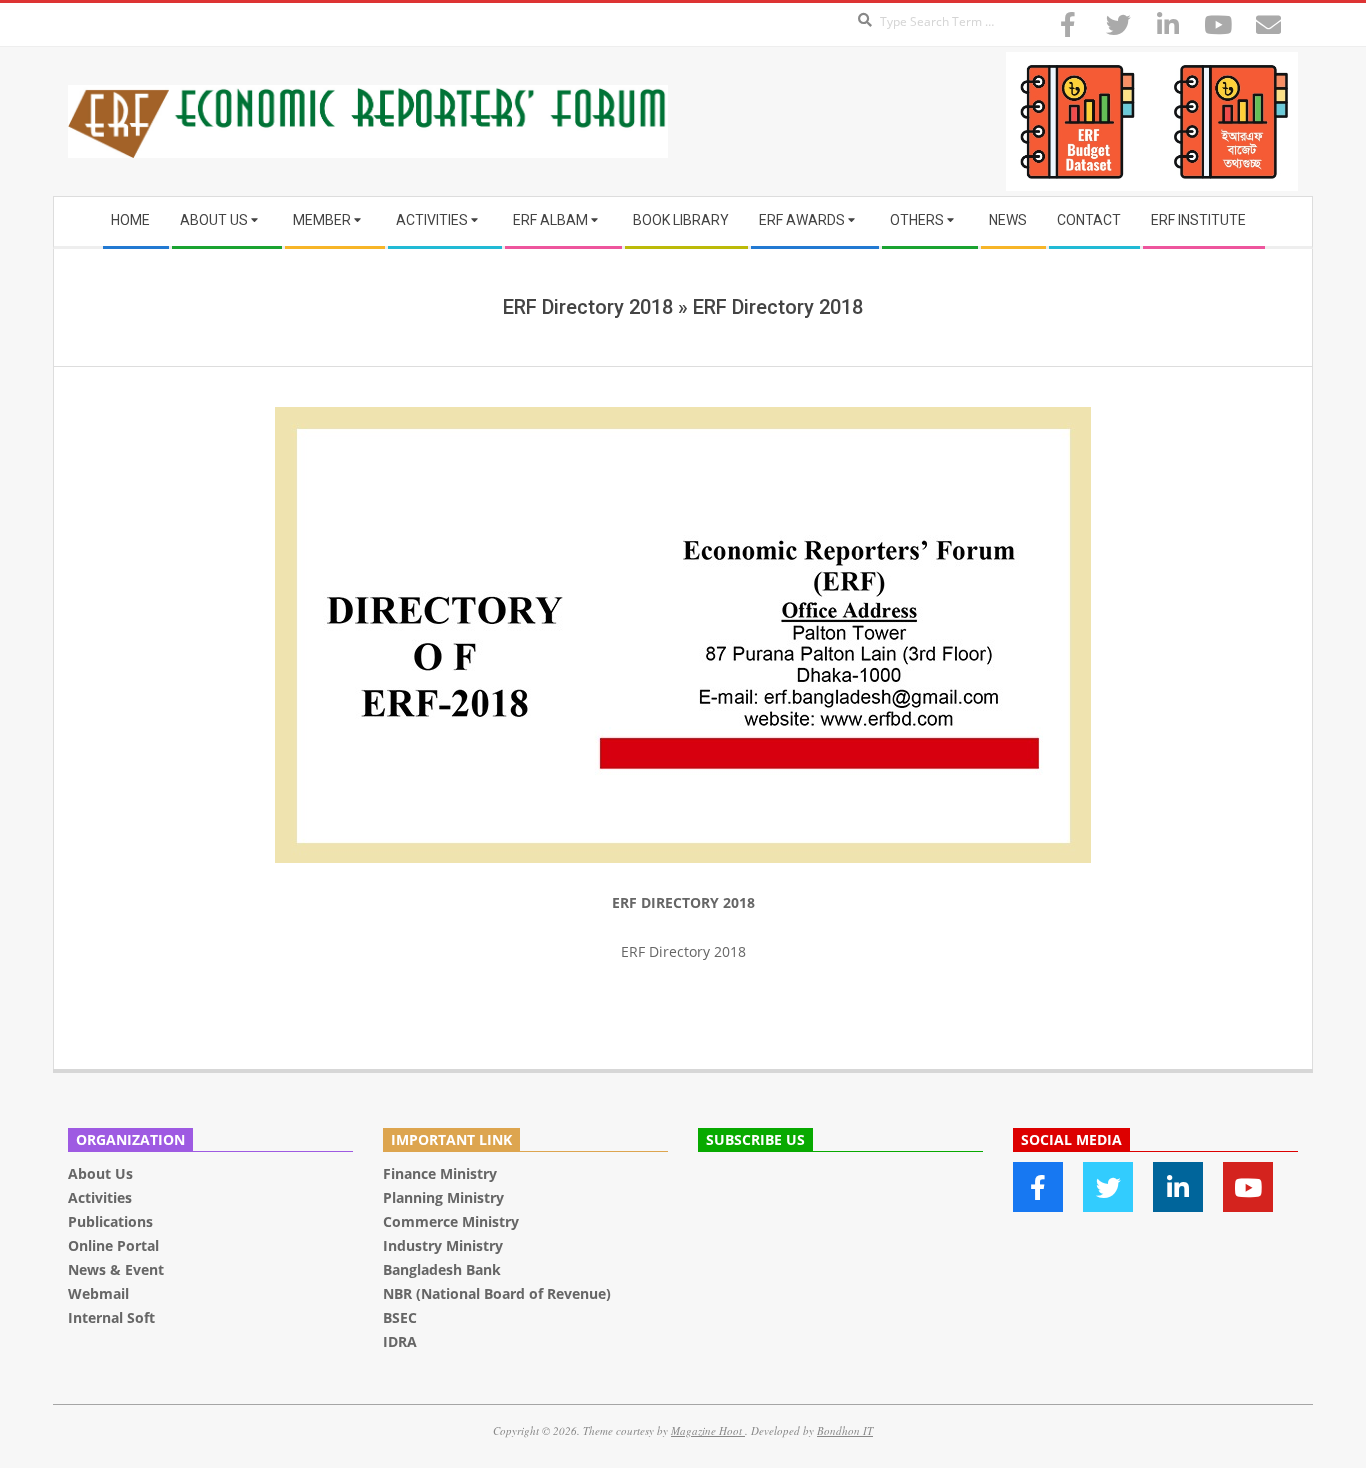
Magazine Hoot (708, 1430)
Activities (100, 1197)
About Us (100, 1173)
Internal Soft (111, 1317)
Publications (112, 1221)
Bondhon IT (845, 1430)
